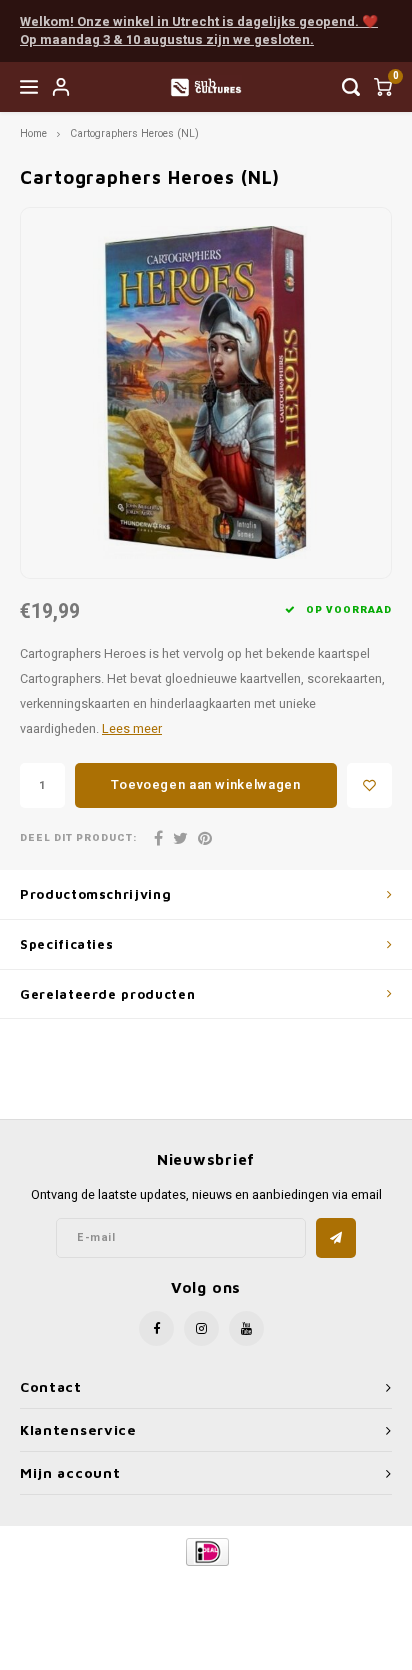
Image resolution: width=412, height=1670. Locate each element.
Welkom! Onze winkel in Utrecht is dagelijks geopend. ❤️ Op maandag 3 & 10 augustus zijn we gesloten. (199, 31)
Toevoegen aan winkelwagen (205, 784)
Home (33, 133)
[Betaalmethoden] (206, 1551)
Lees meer (132, 729)
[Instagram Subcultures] (201, 1328)
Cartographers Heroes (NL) (134, 133)
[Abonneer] (336, 1238)
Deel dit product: (78, 838)
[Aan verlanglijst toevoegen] (369, 785)
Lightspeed (286, 1585)
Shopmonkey (206, 1601)
